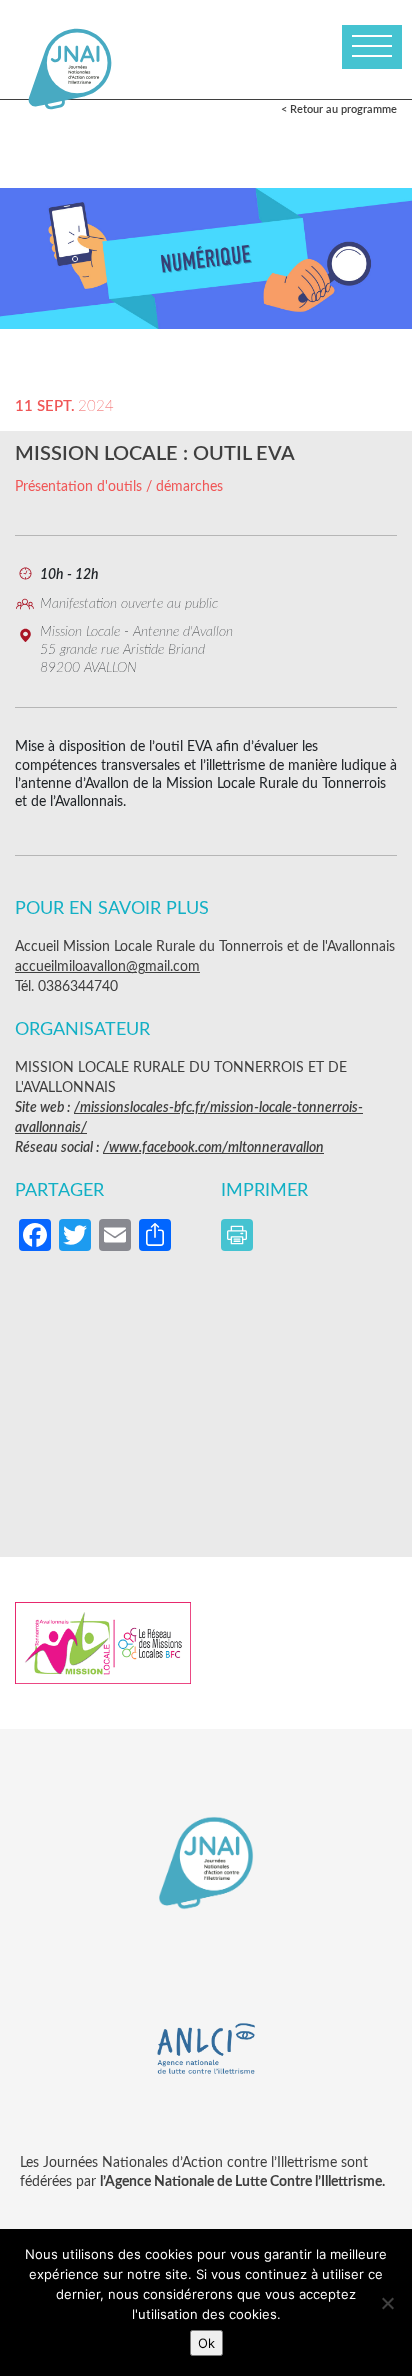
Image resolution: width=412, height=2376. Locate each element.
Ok (206, 2343)
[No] (387, 2303)
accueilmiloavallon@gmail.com (107, 967)
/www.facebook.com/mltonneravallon (213, 1148)
